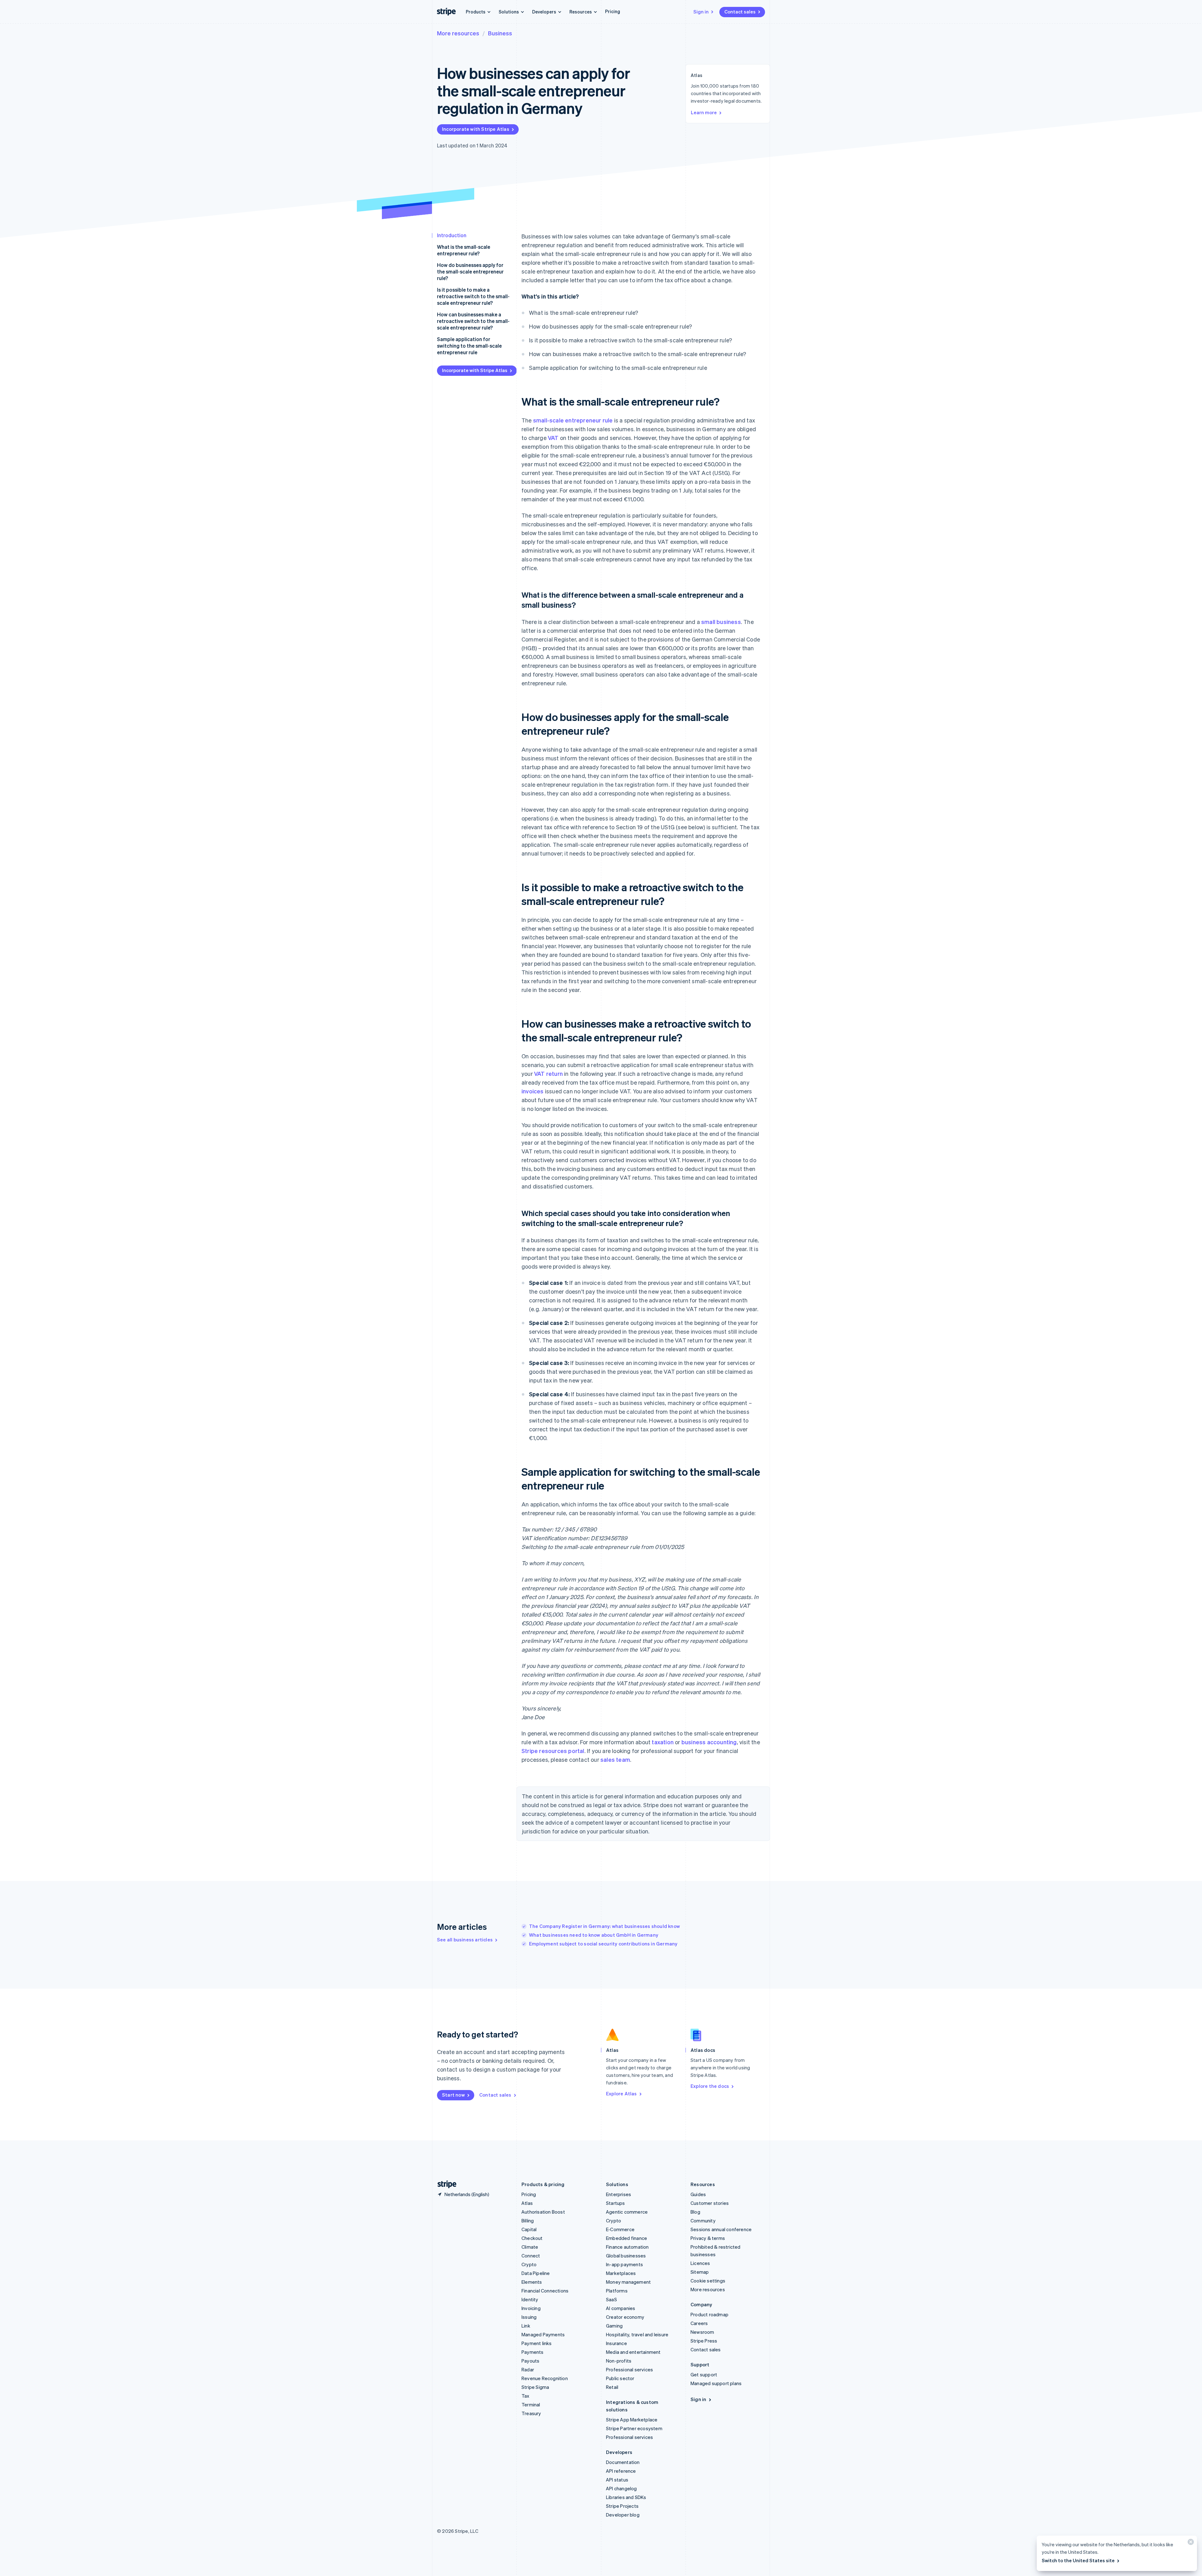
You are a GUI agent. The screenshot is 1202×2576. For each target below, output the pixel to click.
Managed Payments (543, 2334)
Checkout (532, 2238)
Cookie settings (708, 2281)
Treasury (531, 2413)
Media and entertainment (633, 2352)
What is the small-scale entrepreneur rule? (464, 250)
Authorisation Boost (543, 2212)
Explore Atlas (622, 2093)
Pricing (613, 11)
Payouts (530, 2361)
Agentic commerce (627, 2212)
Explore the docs (710, 2086)
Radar (528, 2369)
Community (703, 2221)
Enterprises (619, 2194)
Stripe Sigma (535, 2387)
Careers (699, 2323)
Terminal (531, 2405)
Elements (532, 2282)
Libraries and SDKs (626, 2497)
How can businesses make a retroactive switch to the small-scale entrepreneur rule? (473, 321)
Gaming (614, 2326)
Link (526, 2326)
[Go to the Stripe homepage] (444, 2184)
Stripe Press (704, 2341)
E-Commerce (620, 2229)
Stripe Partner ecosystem (634, 2428)
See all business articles (465, 1940)
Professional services (629, 2369)
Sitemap (700, 2272)
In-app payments (624, 2264)
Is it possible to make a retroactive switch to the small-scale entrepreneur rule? (473, 296)
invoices (533, 1091)
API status (617, 2480)
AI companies (621, 2308)
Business (500, 33)
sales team (615, 1759)
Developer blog (623, 2515)
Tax (526, 2396)
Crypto (529, 2264)
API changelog (622, 2488)
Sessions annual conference (721, 2229)
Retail (612, 2387)
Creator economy (625, 2317)
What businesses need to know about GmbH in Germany (594, 1935)
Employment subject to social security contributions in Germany (603, 1944)
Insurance (616, 2343)
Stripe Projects (622, 2506)
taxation (663, 1742)
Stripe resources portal (553, 1751)
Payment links (537, 2343)
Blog (695, 2212)
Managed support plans (716, 2383)
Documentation (623, 2462)
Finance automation (627, 2247)
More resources (458, 33)
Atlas (527, 2203)
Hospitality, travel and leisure (637, 2334)
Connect (531, 2256)
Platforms (617, 2291)
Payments (533, 2352)
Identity (530, 2299)
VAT (553, 438)
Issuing (529, 2317)
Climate (530, 2247)
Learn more (704, 112)
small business (721, 622)
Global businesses (626, 2256)
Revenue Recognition (545, 2378)
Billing (528, 2221)
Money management (628, 2282)
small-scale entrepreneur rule (573, 420)
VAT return (548, 1073)
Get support (704, 2374)
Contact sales (740, 12)
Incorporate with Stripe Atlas (476, 129)
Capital (529, 2229)
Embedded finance (627, 2238)
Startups (616, 2203)
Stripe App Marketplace (632, 2420)
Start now (453, 2095)
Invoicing (531, 2308)
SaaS (611, 2299)
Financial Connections (545, 2291)
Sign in (701, 12)
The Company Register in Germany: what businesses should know (604, 1926)
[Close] (1190, 2543)
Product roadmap (709, 2314)
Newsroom (702, 2332)
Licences (700, 2263)
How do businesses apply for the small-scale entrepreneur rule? (470, 271)
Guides (698, 2194)
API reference (621, 2471)
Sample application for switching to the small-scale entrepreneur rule (469, 346)
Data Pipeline (536, 2273)
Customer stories (710, 2203)
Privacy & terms (708, 2238)
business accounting (709, 1742)
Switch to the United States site (1078, 2560)
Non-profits (619, 2361)
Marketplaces (621, 2273)
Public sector (620, 2378)
